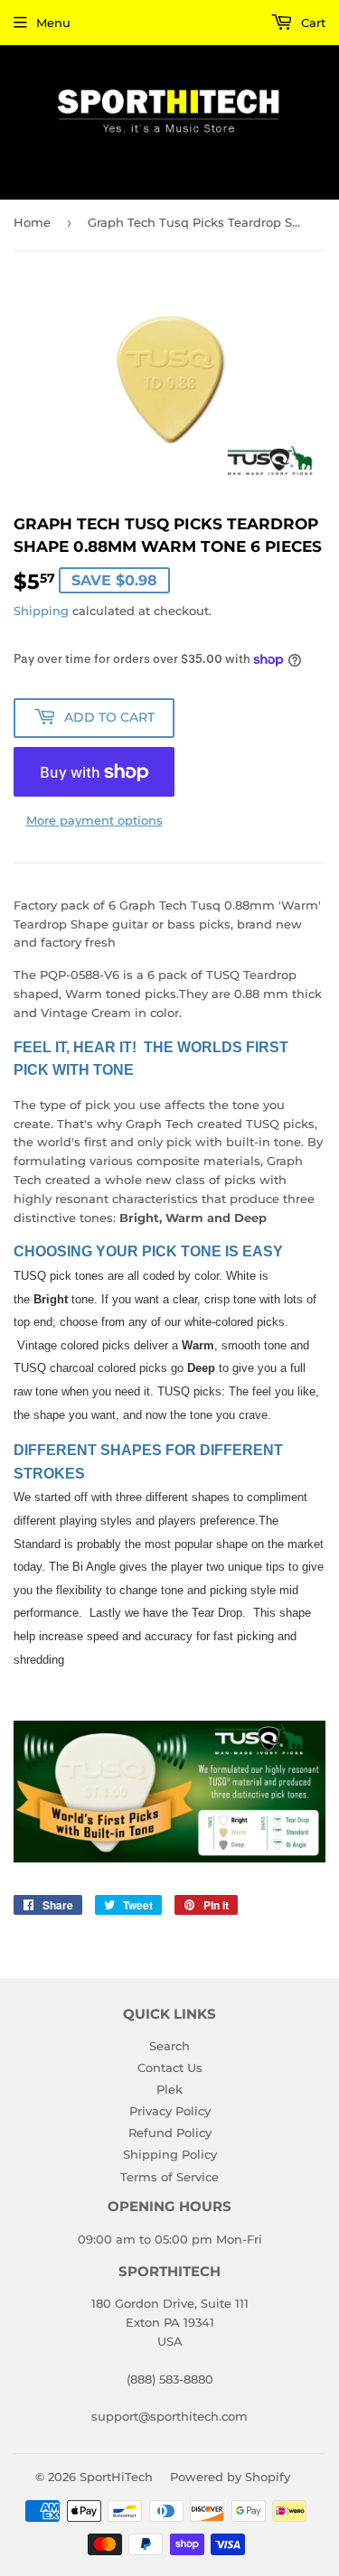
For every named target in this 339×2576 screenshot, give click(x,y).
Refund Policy (170, 2133)
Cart (311, 23)
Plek (169, 2089)
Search (169, 2046)
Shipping (41, 611)
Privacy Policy (170, 2111)
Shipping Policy (170, 2154)
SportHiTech (116, 2477)
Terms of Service (169, 2177)
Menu (53, 23)
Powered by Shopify (230, 2477)
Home (32, 222)
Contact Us (170, 2067)
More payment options (94, 820)
